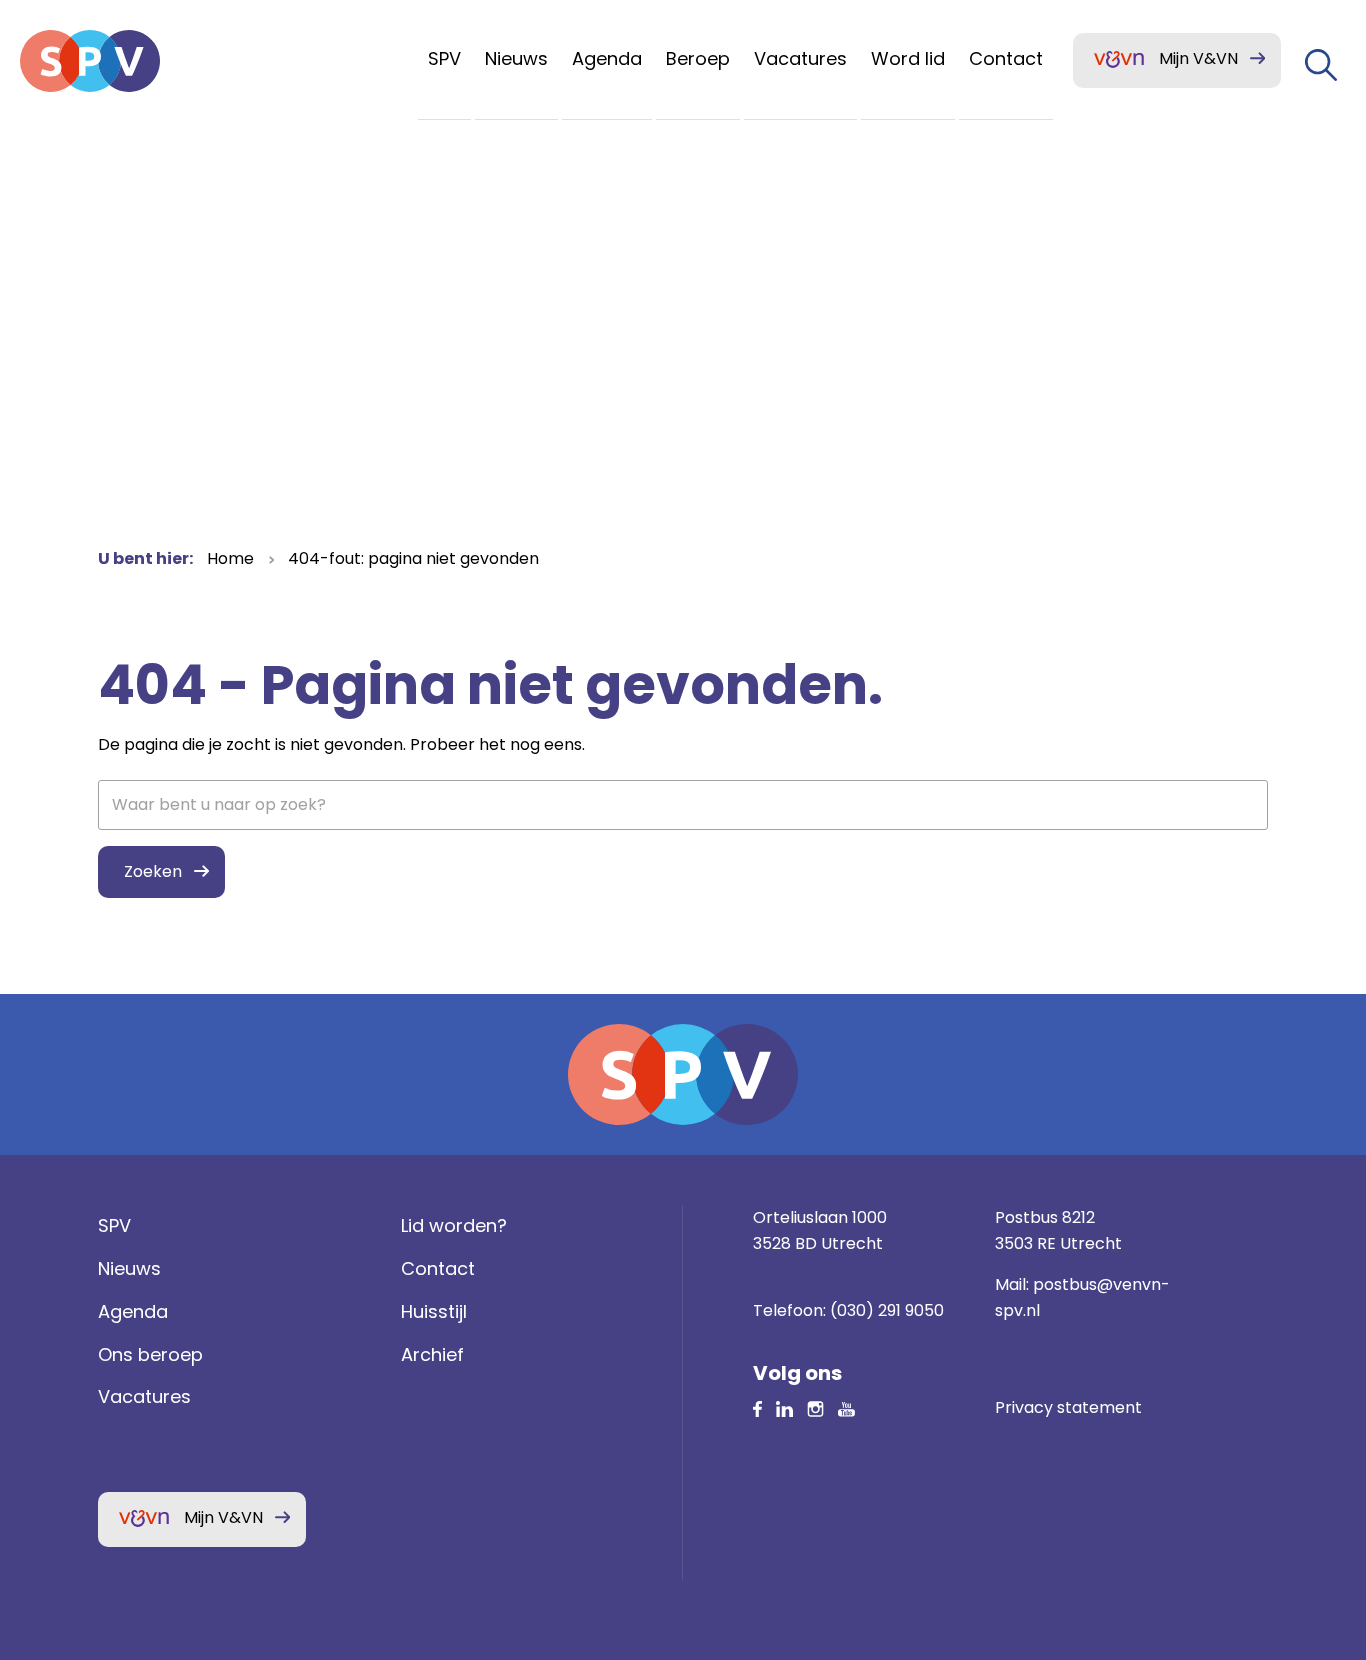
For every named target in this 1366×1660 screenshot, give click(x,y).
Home (230, 558)
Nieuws (129, 1268)
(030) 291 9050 (887, 1310)
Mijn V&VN (1198, 58)
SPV (114, 1225)
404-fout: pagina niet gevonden (413, 558)
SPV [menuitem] (444, 58)
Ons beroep (150, 1354)
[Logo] (90, 61)
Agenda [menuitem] (607, 58)
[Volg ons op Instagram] (815, 1407)
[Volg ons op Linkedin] (757, 1407)
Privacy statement (1068, 1407)
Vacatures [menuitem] (800, 58)
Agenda (133, 1311)
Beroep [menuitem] (698, 58)
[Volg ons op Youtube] (846, 1407)
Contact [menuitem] (1006, 58)
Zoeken (153, 871)
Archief (432, 1354)
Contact (438, 1268)
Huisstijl (434, 1311)
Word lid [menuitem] (908, 58)
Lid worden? (454, 1225)
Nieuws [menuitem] (516, 58)
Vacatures (144, 1396)
